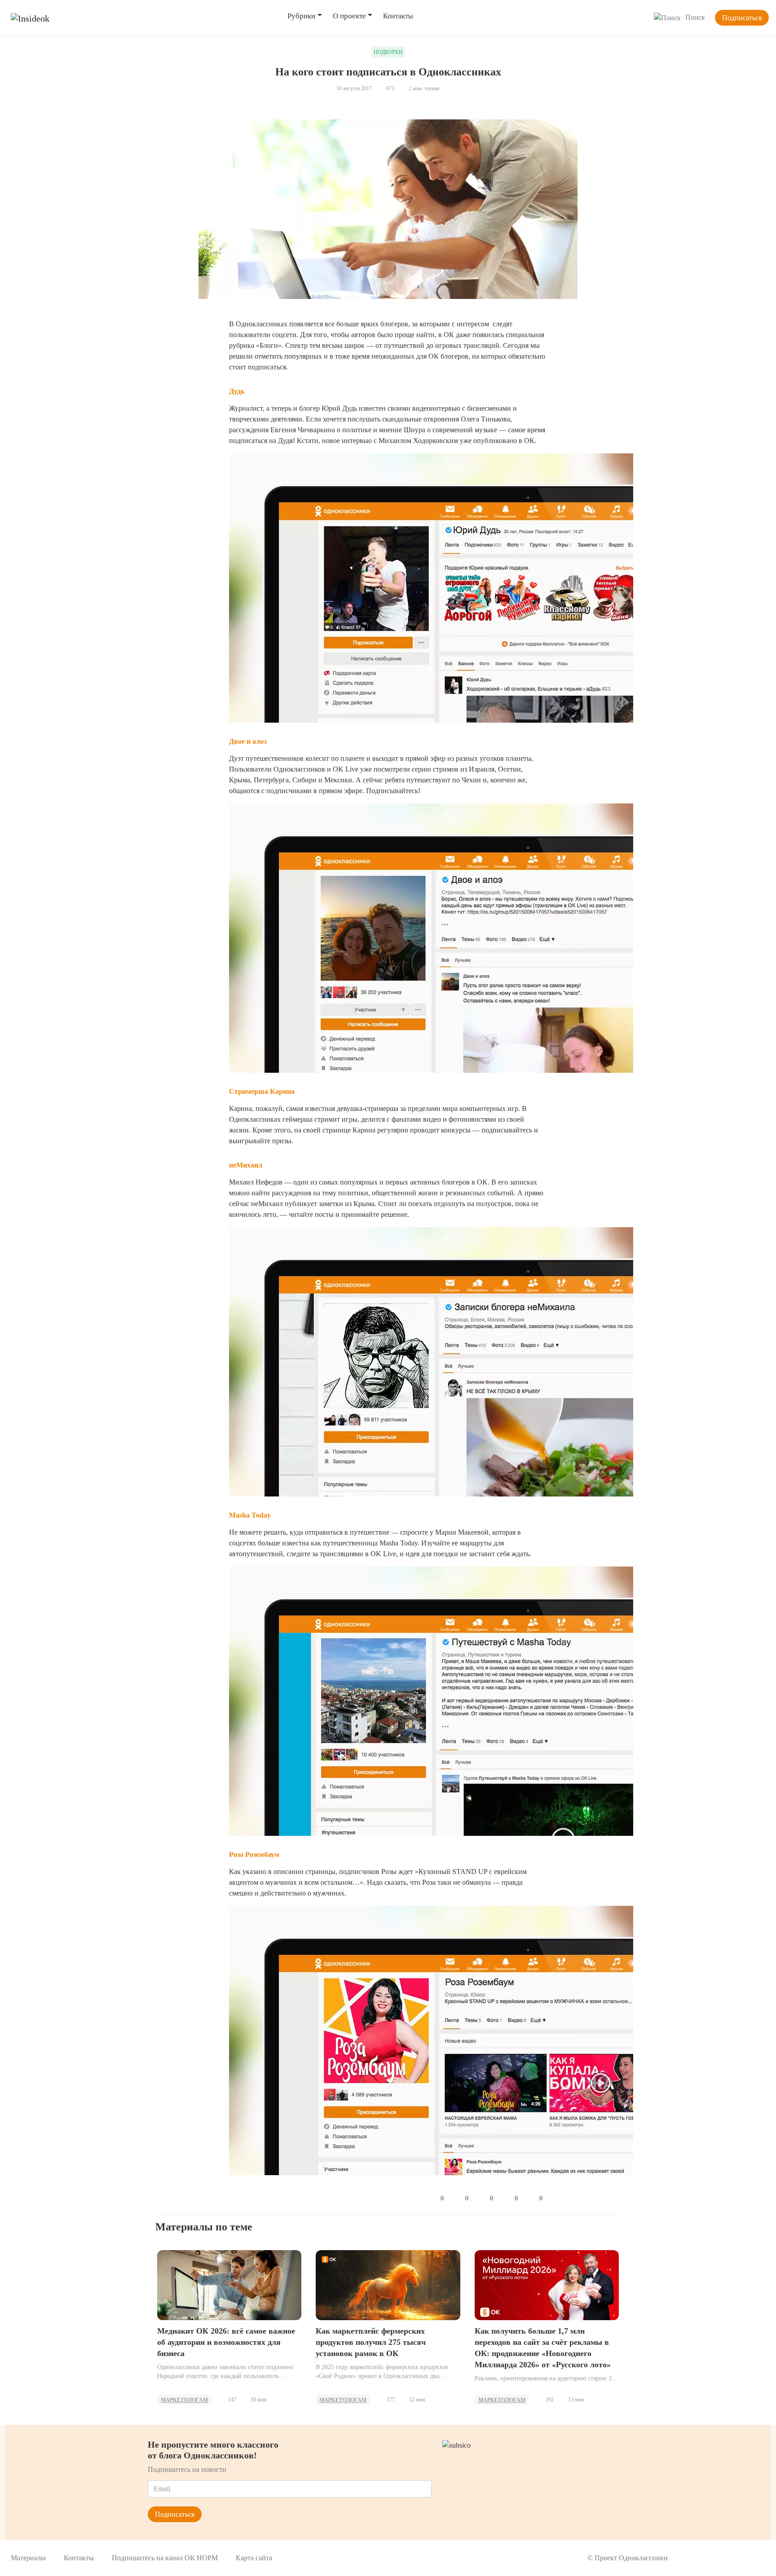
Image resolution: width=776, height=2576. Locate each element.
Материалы (28, 2558)
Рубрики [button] (301, 16)
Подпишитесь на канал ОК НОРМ (165, 2558)
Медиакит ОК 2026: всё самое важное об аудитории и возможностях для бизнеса (226, 2342)
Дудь (237, 391)
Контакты (398, 16)
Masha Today (250, 1515)
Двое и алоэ (248, 741)
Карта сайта (254, 2558)
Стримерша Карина (262, 1091)
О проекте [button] (349, 16)
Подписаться (742, 18)
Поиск (695, 17)
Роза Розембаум (254, 1854)
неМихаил (246, 1165)
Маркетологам (184, 2400)
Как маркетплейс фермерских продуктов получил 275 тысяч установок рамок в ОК (371, 2342)
